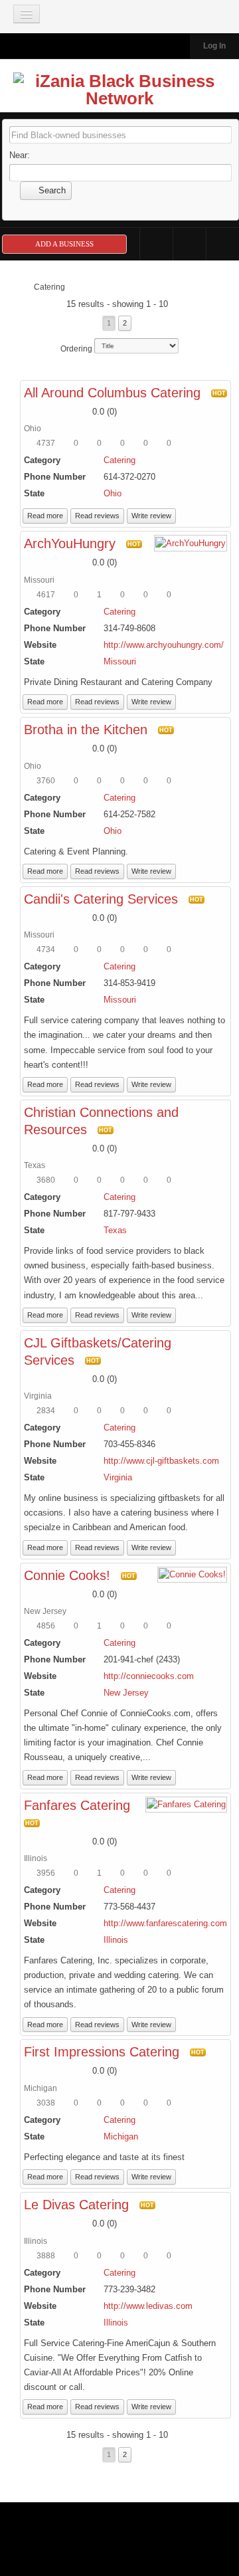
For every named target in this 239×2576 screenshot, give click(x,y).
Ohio (113, 493)
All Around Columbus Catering (112, 393)
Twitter (190, 244)
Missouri (120, 661)
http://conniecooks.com (149, 1676)
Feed (223, 244)
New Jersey (126, 1693)
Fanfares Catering (77, 1805)
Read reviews (97, 516)
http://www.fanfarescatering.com (165, 1923)
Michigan (121, 2136)
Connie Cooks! (67, 1575)
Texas (115, 1230)
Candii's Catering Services (101, 899)
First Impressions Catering (102, 2052)
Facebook (156, 244)
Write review (151, 516)
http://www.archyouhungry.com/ (164, 645)
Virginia (118, 1477)
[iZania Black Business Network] (119, 90)
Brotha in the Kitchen (86, 730)
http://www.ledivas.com (148, 2306)
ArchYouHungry (70, 544)
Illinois (116, 1940)
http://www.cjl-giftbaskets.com (161, 1461)
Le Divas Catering (76, 2205)
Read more (45, 516)
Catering (119, 460)
